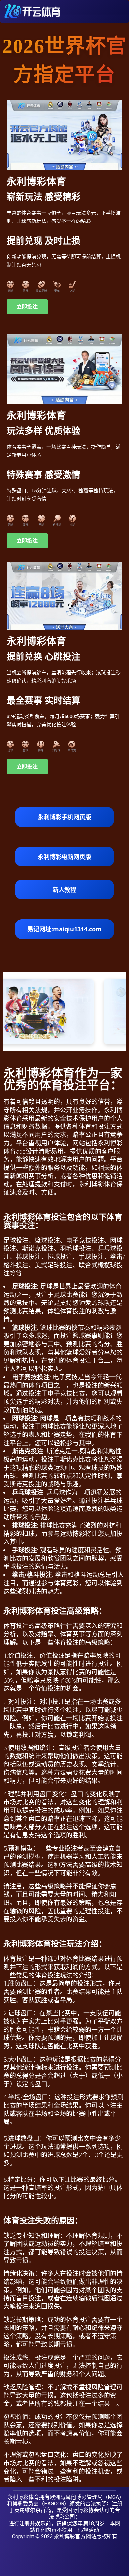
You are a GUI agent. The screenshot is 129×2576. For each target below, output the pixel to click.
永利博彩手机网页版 (64, 817)
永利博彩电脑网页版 (64, 857)
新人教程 (64, 890)
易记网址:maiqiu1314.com (64, 929)
